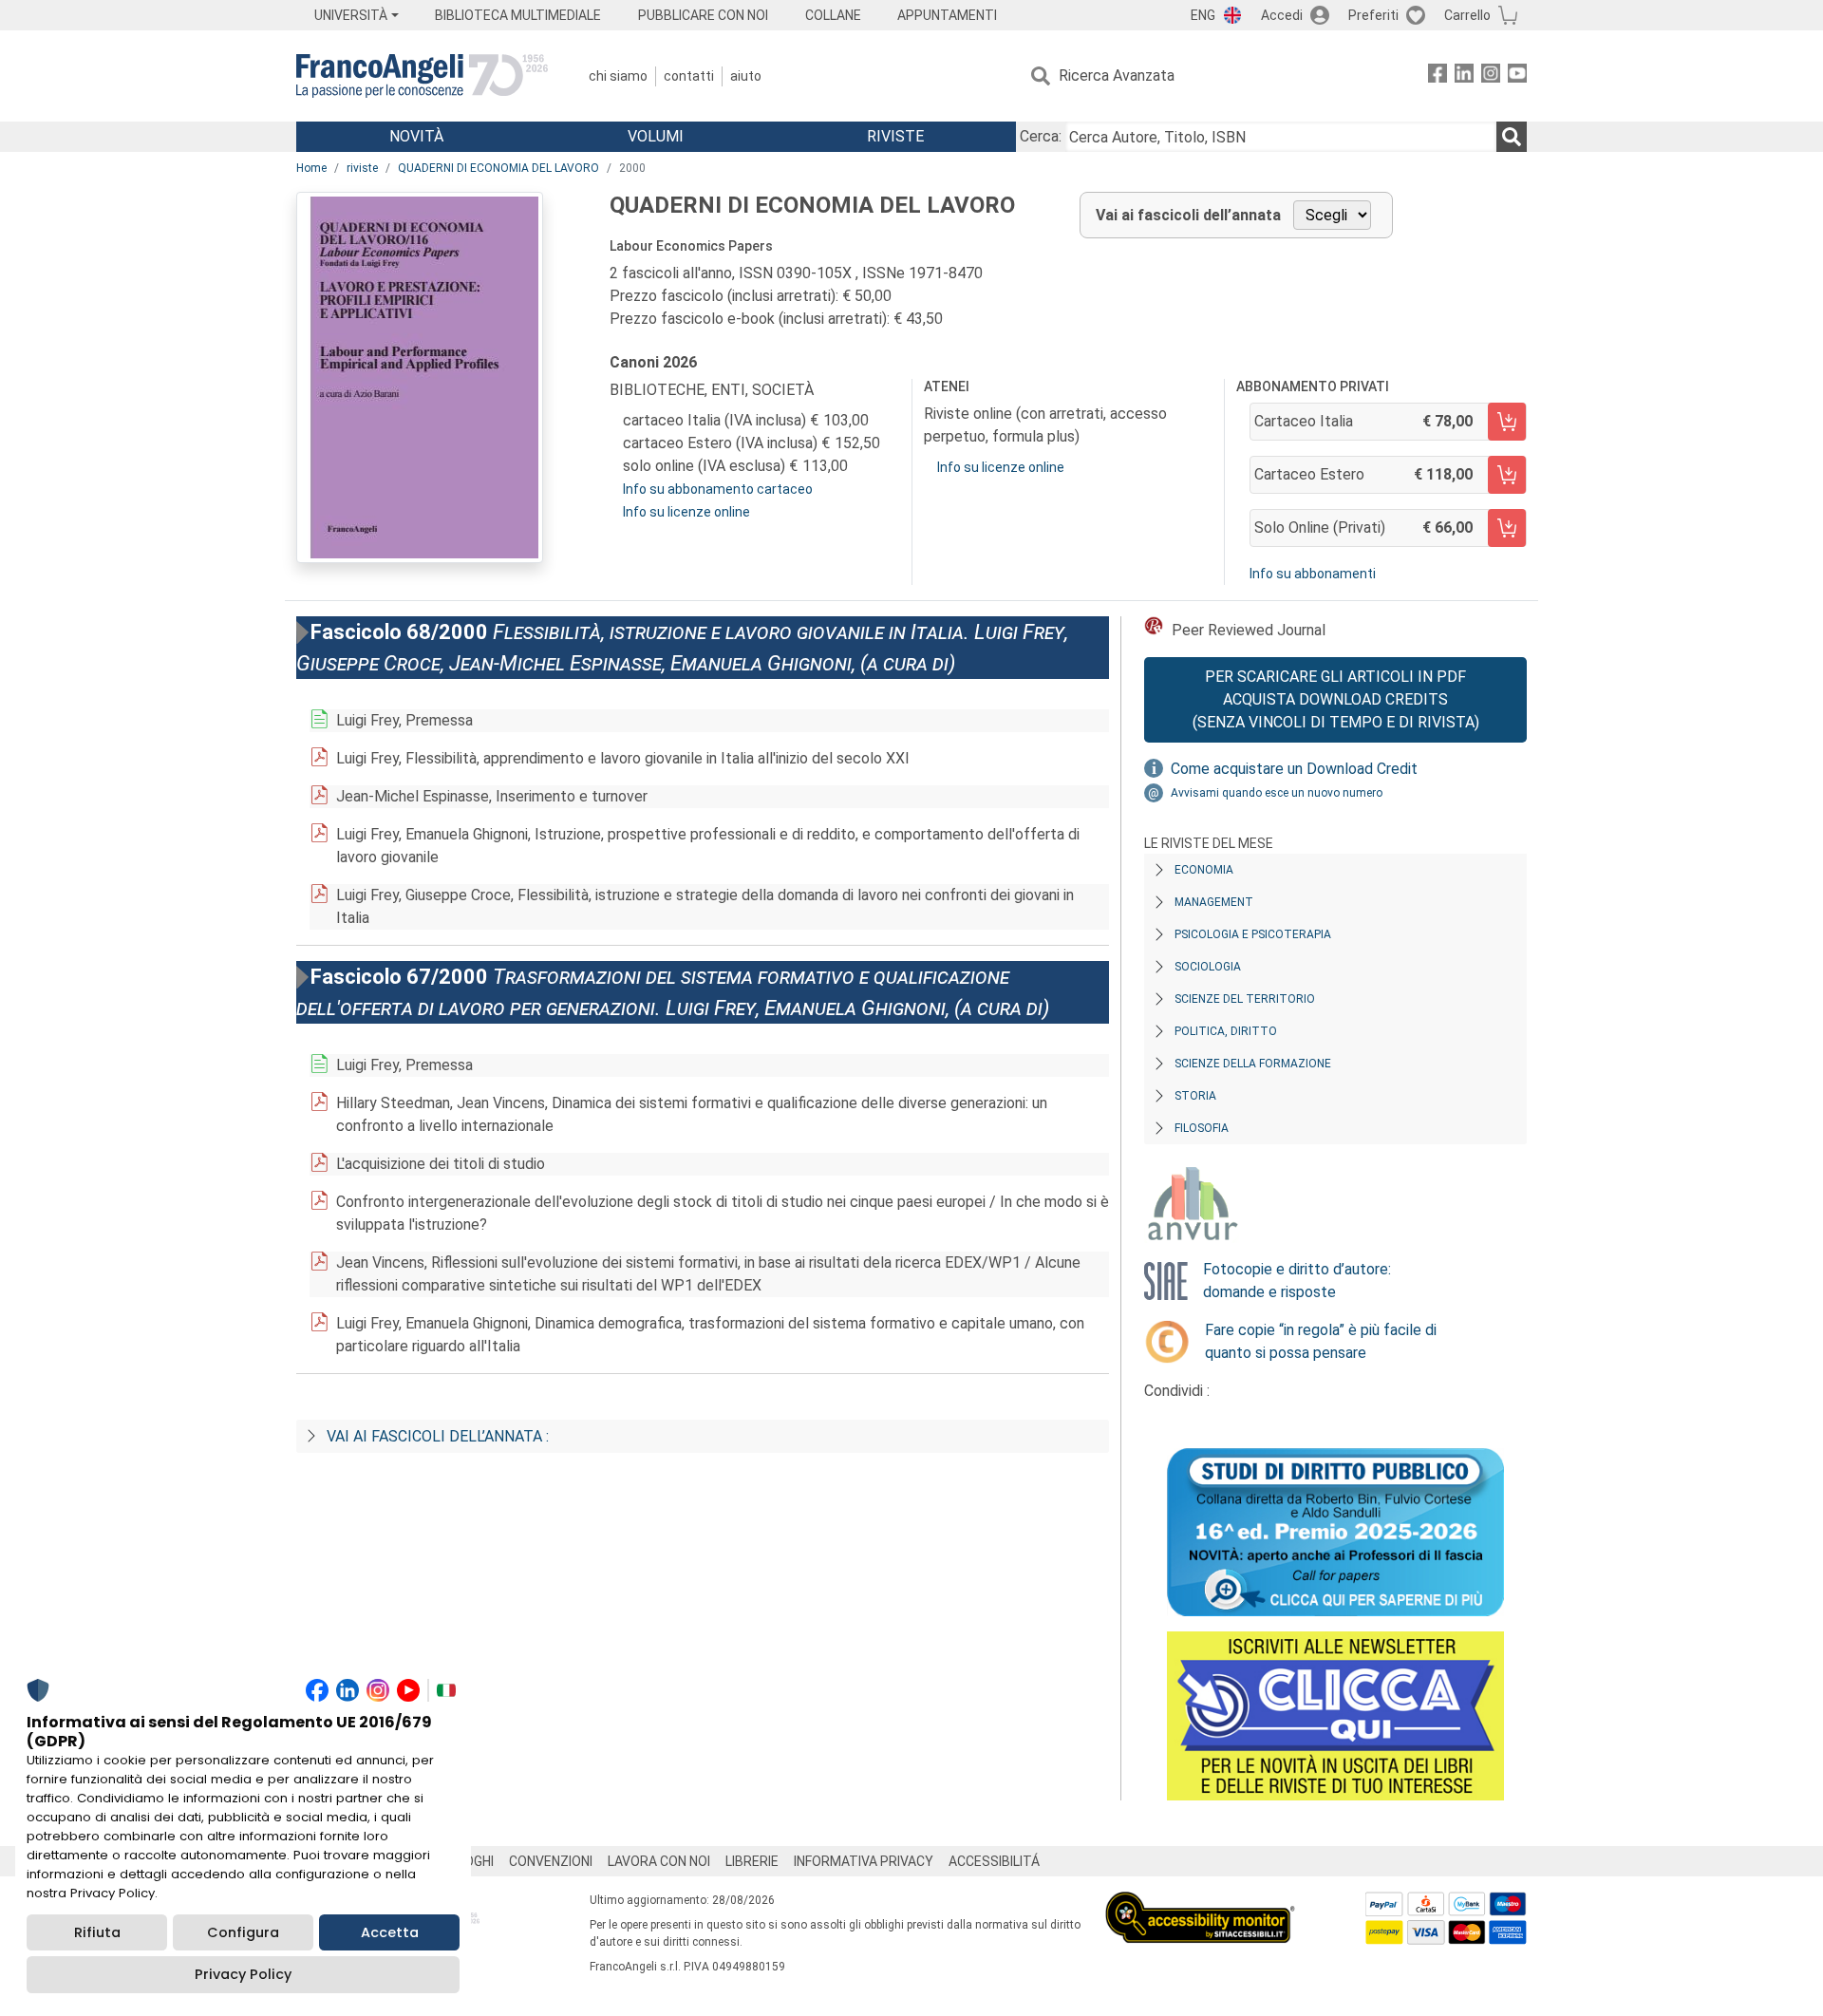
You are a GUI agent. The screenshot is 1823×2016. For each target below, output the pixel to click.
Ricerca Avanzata (1117, 75)
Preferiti (1373, 15)
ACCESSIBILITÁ (994, 1861)
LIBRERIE (752, 1861)
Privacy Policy (243, 1974)
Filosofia (1202, 1128)
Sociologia (1208, 967)
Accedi (1282, 15)
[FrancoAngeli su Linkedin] (1464, 76)
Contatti (689, 76)
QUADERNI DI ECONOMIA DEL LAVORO (498, 168)
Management (1214, 902)
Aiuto (746, 76)
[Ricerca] (1512, 137)
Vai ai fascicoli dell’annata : (438, 1436)
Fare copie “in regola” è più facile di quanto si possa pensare (1321, 1341)
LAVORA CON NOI (659, 1861)
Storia (1195, 1096)
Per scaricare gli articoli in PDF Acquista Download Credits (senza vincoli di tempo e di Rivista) (1336, 699)
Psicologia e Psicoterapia (1253, 934)
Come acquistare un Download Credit (1294, 769)
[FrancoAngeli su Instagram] (1491, 76)
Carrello (1467, 15)
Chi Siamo (618, 76)
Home (311, 168)
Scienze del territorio (1245, 999)
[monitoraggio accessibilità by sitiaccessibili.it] (1200, 1903)
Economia (1204, 870)
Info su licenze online (686, 512)
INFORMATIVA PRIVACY (864, 1861)
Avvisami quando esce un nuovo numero (1277, 793)
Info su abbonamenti (1313, 574)
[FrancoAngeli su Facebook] (1438, 76)
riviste (362, 168)
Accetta (390, 1932)
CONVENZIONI (551, 1861)
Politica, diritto (1226, 1031)
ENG (1203, 15)
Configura (243, 1932)
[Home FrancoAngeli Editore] (422, 76)
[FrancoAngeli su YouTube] (1517, 76)
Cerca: (1041, 136)
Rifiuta (97, 1932)
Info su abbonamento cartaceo (718, 489)
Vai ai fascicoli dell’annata (1188, 215)
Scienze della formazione (1253, 1064)
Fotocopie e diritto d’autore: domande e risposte (1297, 1281)
